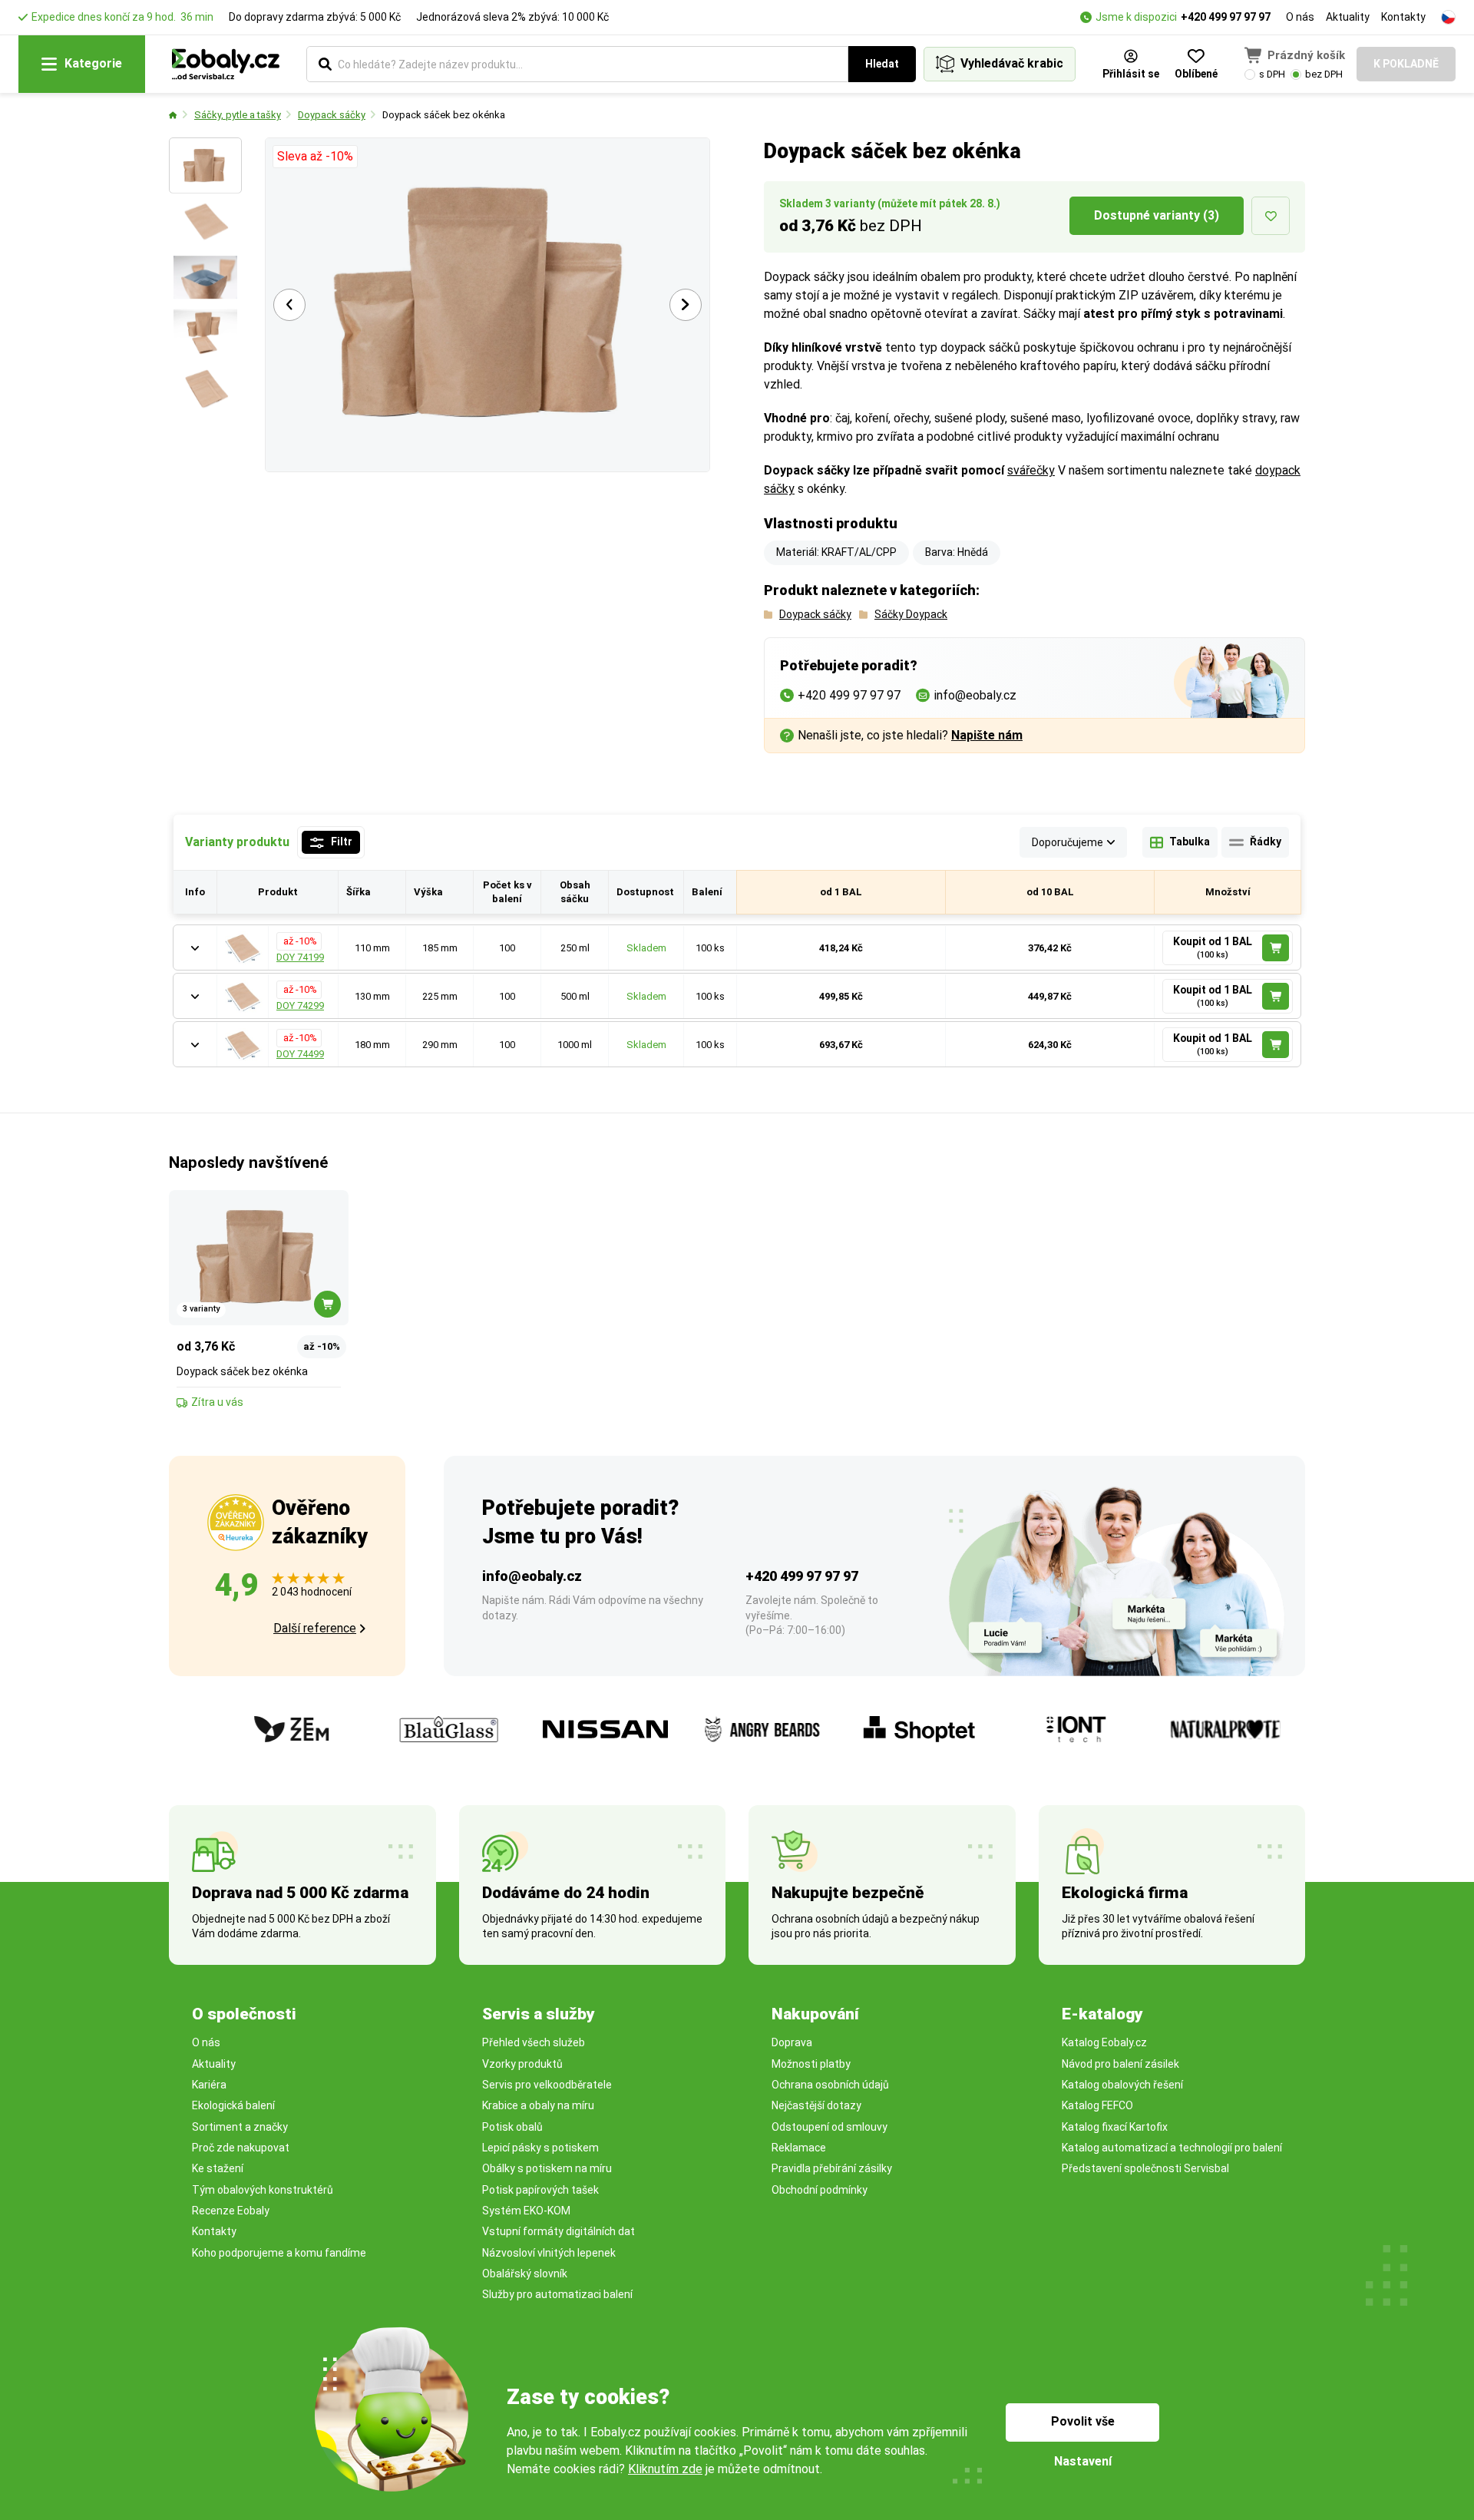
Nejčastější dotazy (816, 2105)
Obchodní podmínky (820, 2190)
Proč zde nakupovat (241, 2148)
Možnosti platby (811, 2064)
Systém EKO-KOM (526, 2211)
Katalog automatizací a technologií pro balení (1172, 2148)
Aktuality (1348, 17)
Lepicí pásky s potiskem (540, 2148)
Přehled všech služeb (534, 2042)
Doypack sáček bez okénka (444, 115)
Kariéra (209, 2085)
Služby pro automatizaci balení (557, 2294)
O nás (1300, 17)
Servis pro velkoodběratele (547, 2085)
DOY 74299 (300, 1005)
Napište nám (987, 735)
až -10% (299, 941)
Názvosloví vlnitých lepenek (549, 2253)
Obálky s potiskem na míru (547, 2168)
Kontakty (1403, 17)
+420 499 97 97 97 (1226, 17)
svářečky (1031, 470)
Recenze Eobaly (231, 2211)
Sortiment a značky (240, 2127)
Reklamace (799, 2148)
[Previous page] (289, 305)
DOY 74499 (300, 1054)
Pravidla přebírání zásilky (832, 2168)
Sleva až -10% (315, 156)
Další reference (315, 1628)
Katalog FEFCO (1097, 2105)
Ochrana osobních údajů (830, 2085)
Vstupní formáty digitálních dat (559, 2231)
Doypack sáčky (332, 115)
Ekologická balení (233, 2105)
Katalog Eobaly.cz (1104, 2042)
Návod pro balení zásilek (1120, 2064)
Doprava (792, 2042)
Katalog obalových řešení (1122, 2085)
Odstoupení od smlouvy (830, 2127)
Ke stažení (218, 2168)
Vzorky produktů (522, 2064)
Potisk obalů (512, 2127)
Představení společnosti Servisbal (1145, 2168)
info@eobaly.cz (532, 1576)
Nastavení (1083, 2461)
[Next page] (686, 305)
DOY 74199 (300, 957)
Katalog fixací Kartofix (1115, 2127)
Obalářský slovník (525, 2274)
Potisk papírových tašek (540, 2190)
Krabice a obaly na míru (538, 2105)
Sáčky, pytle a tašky (238, 115)
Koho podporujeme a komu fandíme (279, 2253)
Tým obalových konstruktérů (263, 2190)
